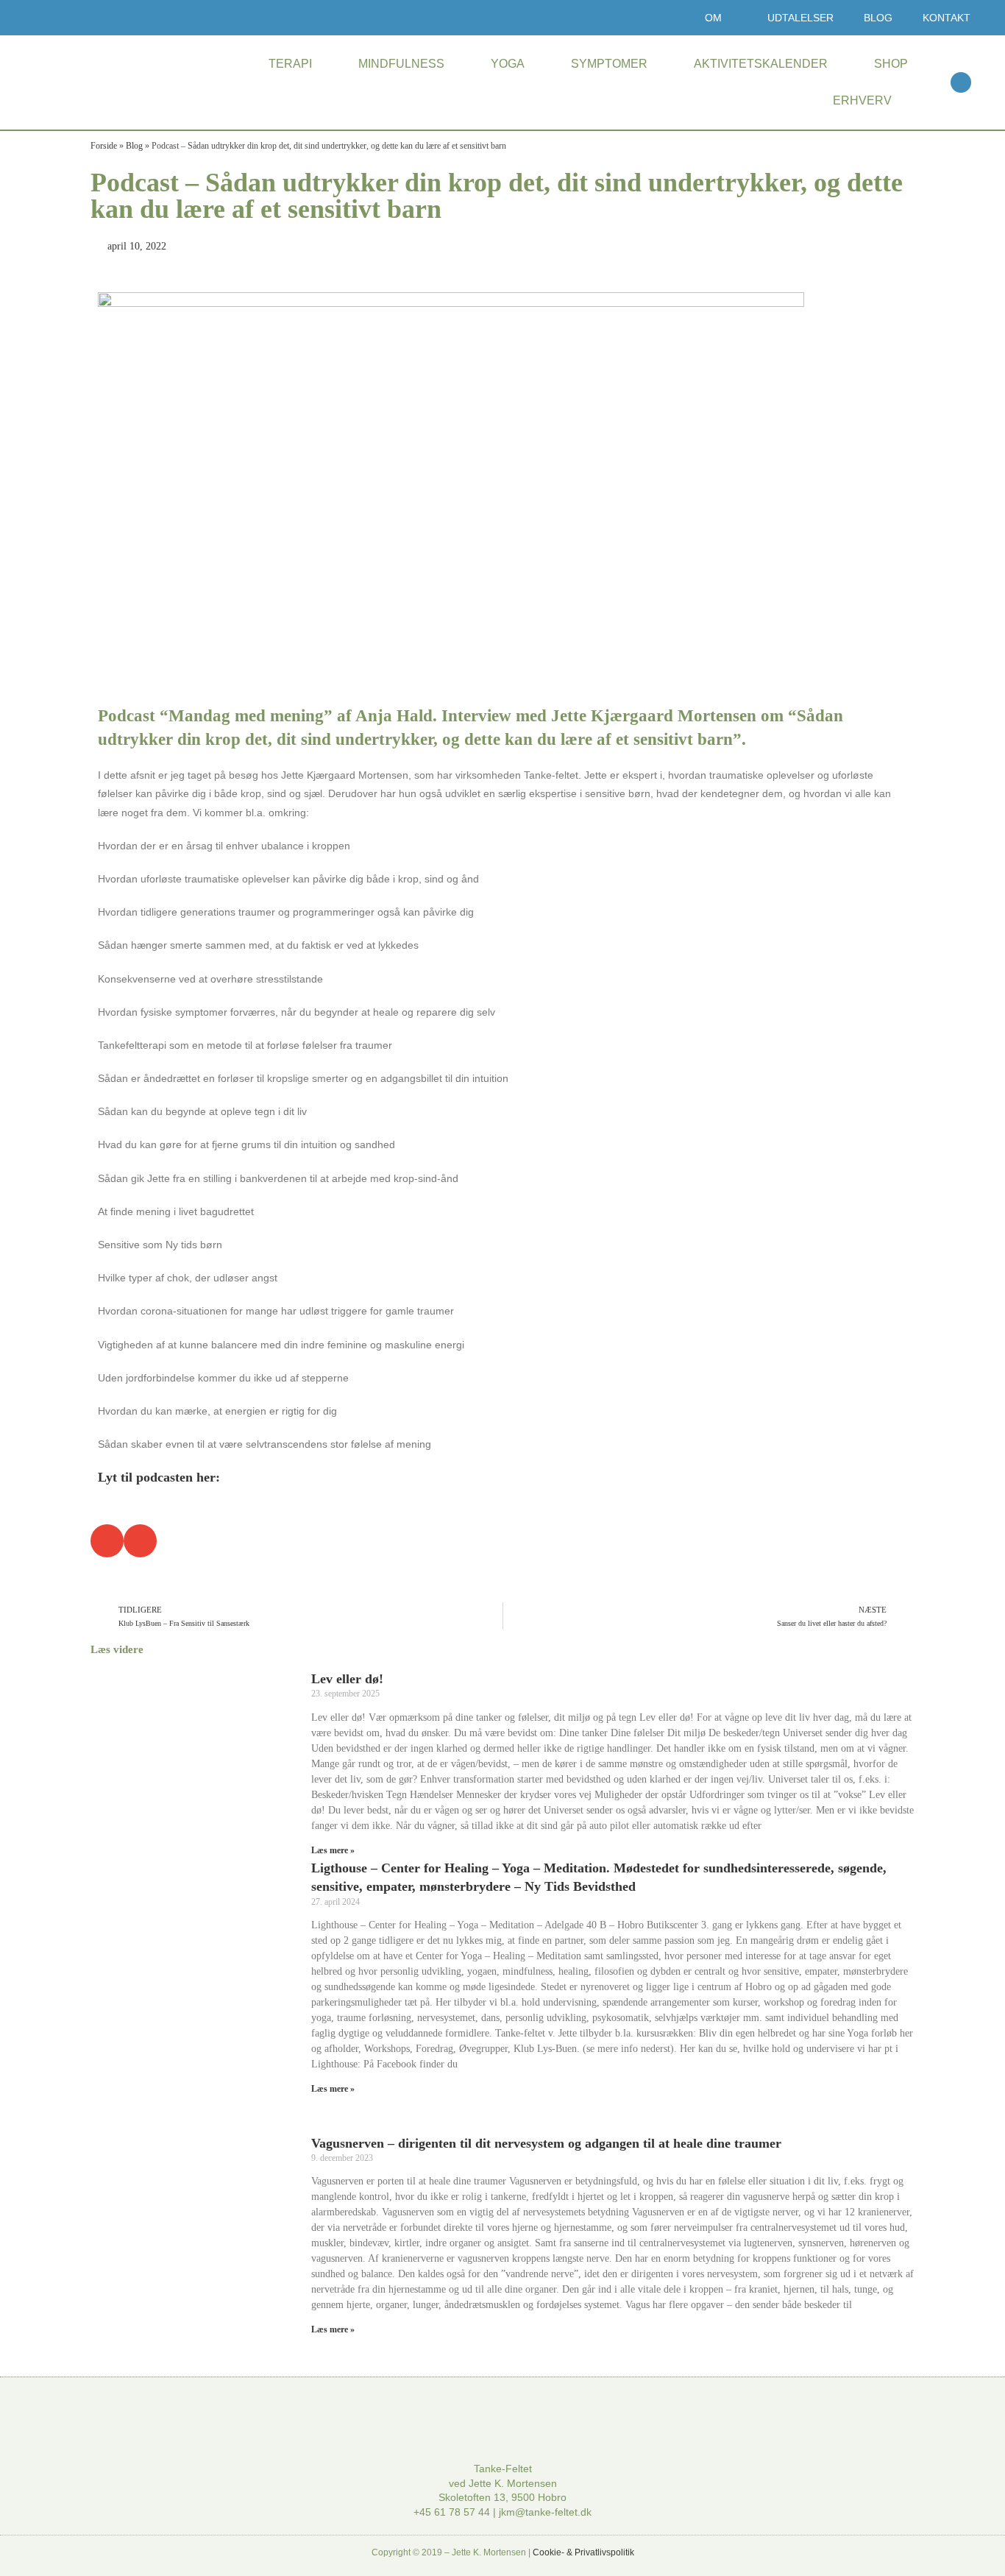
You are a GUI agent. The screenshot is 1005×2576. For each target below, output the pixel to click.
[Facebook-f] (38, 18)
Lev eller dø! (347, 1679)
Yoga (508, 64)
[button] (961, 82)
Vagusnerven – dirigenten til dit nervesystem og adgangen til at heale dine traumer (546, 2143)
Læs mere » (333, 1850)
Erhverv (862, 100)
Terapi (290, 64)
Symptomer (609, 64)
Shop (891, 64)
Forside (104, 146)
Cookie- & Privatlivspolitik (583, 2552)
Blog (134, 146)
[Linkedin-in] (62, 18)
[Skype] (86, 18)
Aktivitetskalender (761, 64)
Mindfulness (401, 64)
